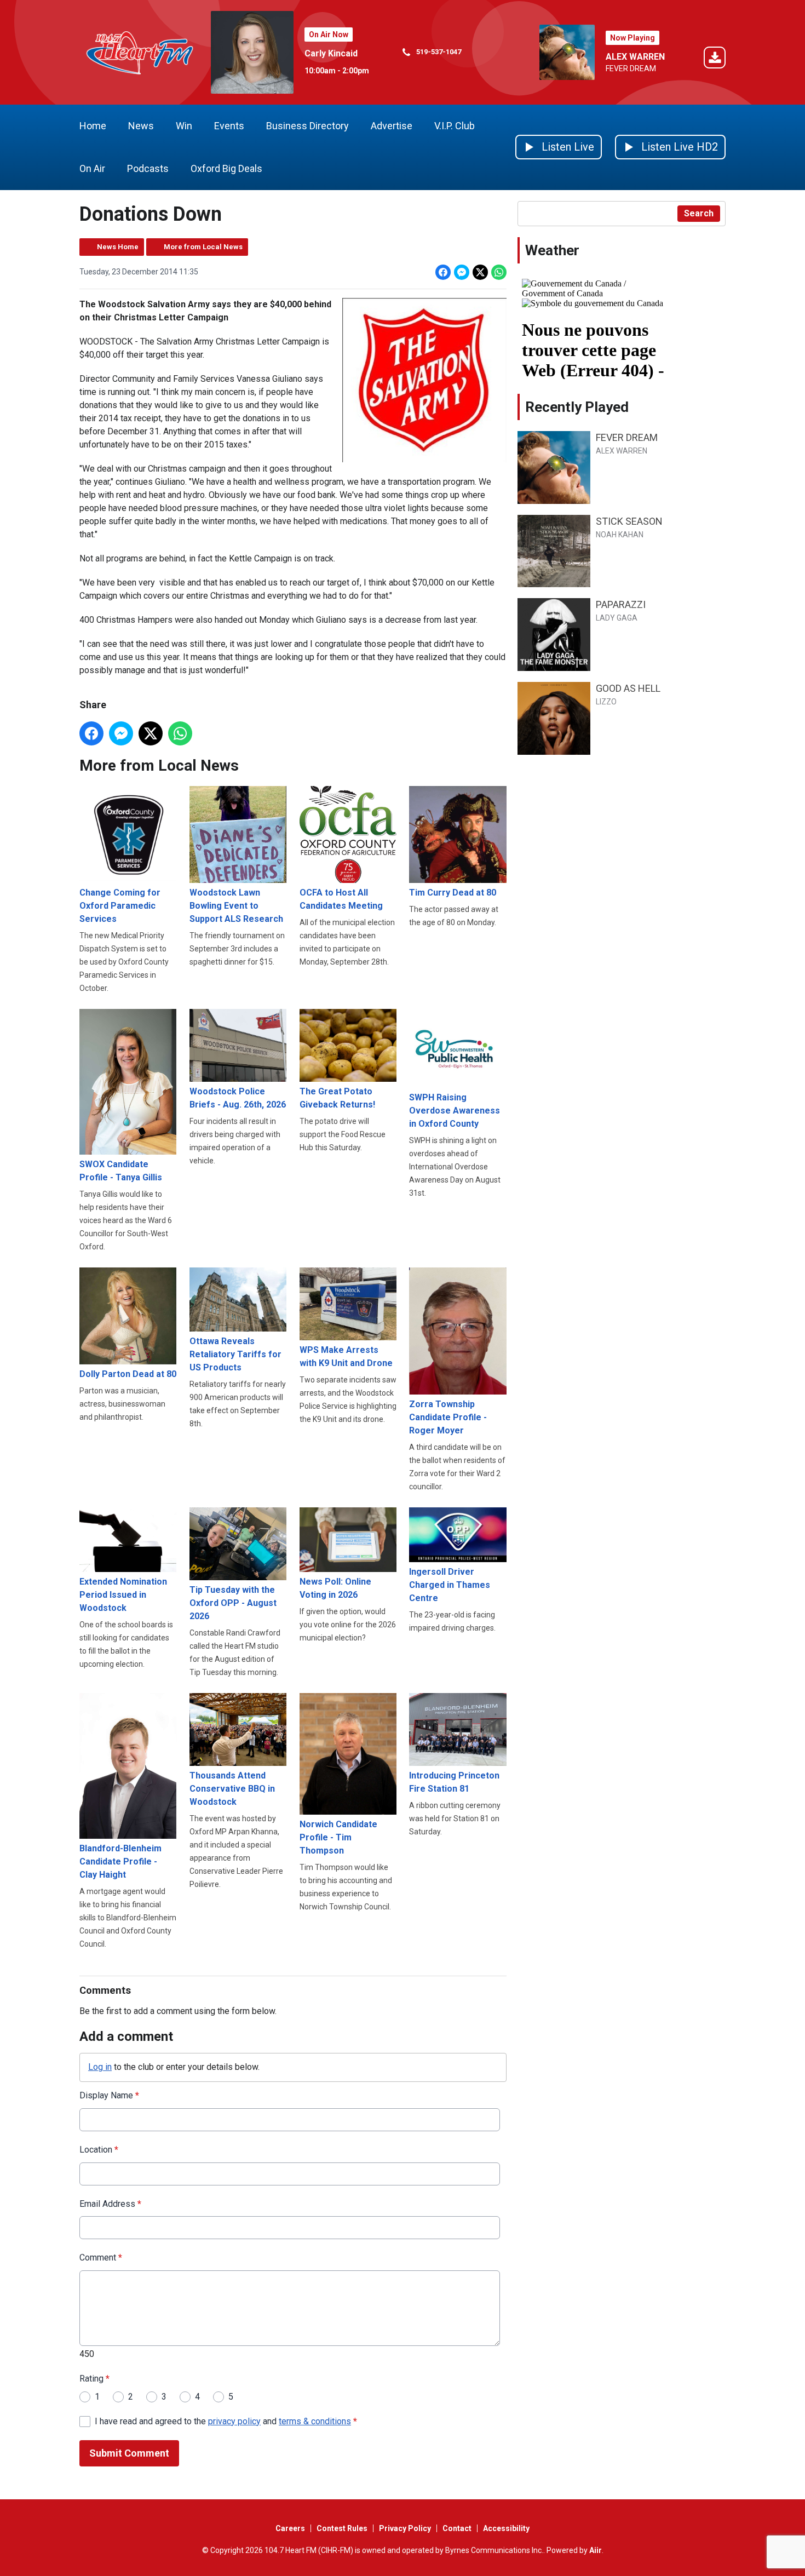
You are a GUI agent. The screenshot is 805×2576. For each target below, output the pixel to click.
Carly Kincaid (331, 53)
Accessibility (506, 2528)
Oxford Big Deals (226, 168)
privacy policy (234, 2421)
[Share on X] (480, 272)
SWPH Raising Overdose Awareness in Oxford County (455, 1111)
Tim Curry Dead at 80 (453, 893)
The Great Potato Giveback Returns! (337, 1098)
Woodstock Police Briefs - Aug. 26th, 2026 (238, 1098)
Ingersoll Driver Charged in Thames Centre (450, 1585)
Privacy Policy (405, 2528)
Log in (100, 2067)
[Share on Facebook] (443, 272)
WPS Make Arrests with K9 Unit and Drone (346, 1356)
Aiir (596, 2550)
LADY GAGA (617, 618)
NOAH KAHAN (620, 535)
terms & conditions (315, 2421)
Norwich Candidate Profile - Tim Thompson (338, 1837)
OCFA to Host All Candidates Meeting (341, 899)
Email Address (110, 2204)
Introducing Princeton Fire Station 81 (454, 1782)
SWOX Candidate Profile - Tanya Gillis (121, 1171)
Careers (290, 2528)
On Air (92, 168)
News (141, 126)
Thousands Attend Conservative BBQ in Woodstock (232, 1788)
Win (184, 126)
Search (699, 213)
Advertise (392, 126)
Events (229, 126)
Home (93, 126)
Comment (101, 2257)
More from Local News (203, 247)
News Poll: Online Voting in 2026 (335, 1588)
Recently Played (577, 407)
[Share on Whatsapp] (499, 272)
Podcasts (148, 168)
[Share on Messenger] (462, 272)
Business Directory (307, 126)
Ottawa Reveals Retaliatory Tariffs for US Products (235, 1354)
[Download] (715, 59)
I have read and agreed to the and (226, 2421)
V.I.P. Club (455, 126)
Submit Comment (129, 2453)
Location (99, 2150)
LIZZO (606, 702)
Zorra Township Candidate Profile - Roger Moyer (448, 1417)
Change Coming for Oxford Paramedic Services (120, 906)
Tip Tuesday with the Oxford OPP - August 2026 (233, 1603)
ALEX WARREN (635, 57)
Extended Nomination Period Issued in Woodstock (123, 1595)
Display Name (109, 2095)
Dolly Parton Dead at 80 (128, 1374)
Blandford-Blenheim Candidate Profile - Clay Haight (120, 1861)
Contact (457, 2528)
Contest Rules (342, 2528)
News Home (118, 247)
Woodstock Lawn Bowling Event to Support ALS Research (236, 906)
